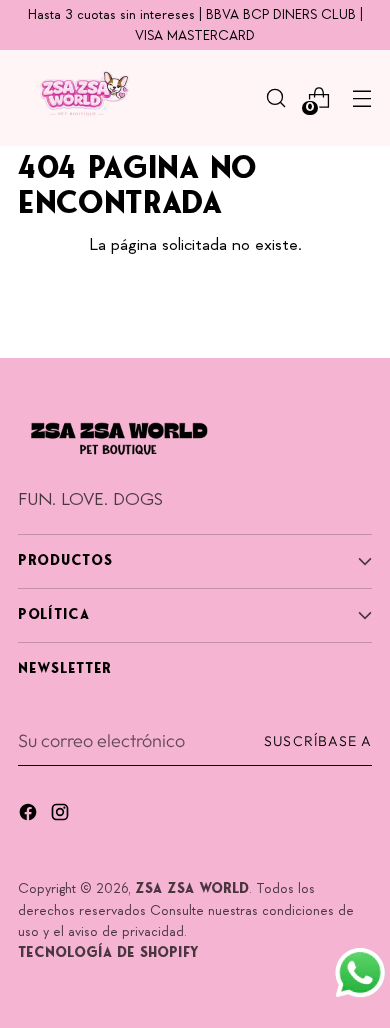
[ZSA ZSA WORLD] (78, 98)
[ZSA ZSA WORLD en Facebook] (30, 816)
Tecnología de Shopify (108, 953)
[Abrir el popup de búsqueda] (275, 98)
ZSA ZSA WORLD (192, 889)
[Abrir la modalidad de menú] (361, 98)
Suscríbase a (318, 741)
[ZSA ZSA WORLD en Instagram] (62, 816)
